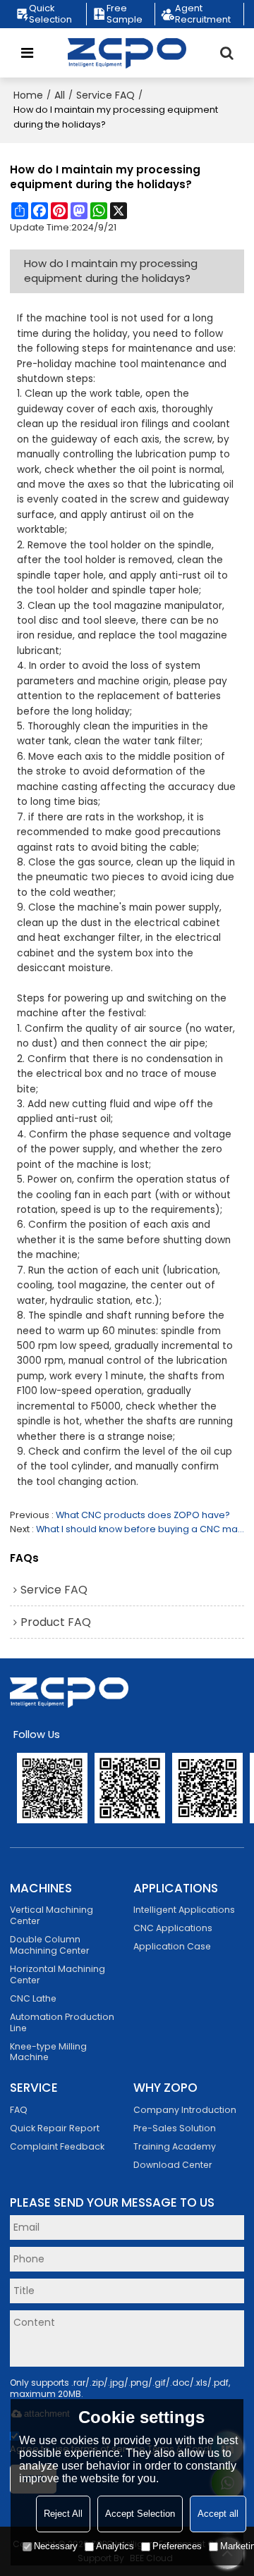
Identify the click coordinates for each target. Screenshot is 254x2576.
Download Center (173, 2165)
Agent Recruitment (203, 14)
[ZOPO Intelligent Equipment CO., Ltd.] (127, 53)
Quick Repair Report (55, 2128)
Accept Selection (140, 2514)
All (60, 95)
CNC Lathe (33, 1998)
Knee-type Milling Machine (48, 2052)
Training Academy (175, 2146)
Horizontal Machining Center (58, 1974)
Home (28, 95)
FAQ (19, 2110)
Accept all (218, 2514)
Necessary (56, 2546)
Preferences (177, 2546)
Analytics (115, 2546)
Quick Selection (50, 14)
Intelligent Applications (184, 1910)
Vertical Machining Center (52, 1915)
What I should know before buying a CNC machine (140, 1529)
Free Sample (125, 14)
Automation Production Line (62, 2022)
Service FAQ (105, 95)
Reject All (63, 2514)
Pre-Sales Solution (175, 2128)
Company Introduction (185, 2110)
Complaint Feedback (57, 2146)
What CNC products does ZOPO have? (143, 1515)
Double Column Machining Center (50, 1945)
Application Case (172, 1946)
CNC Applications (173, 1928)
